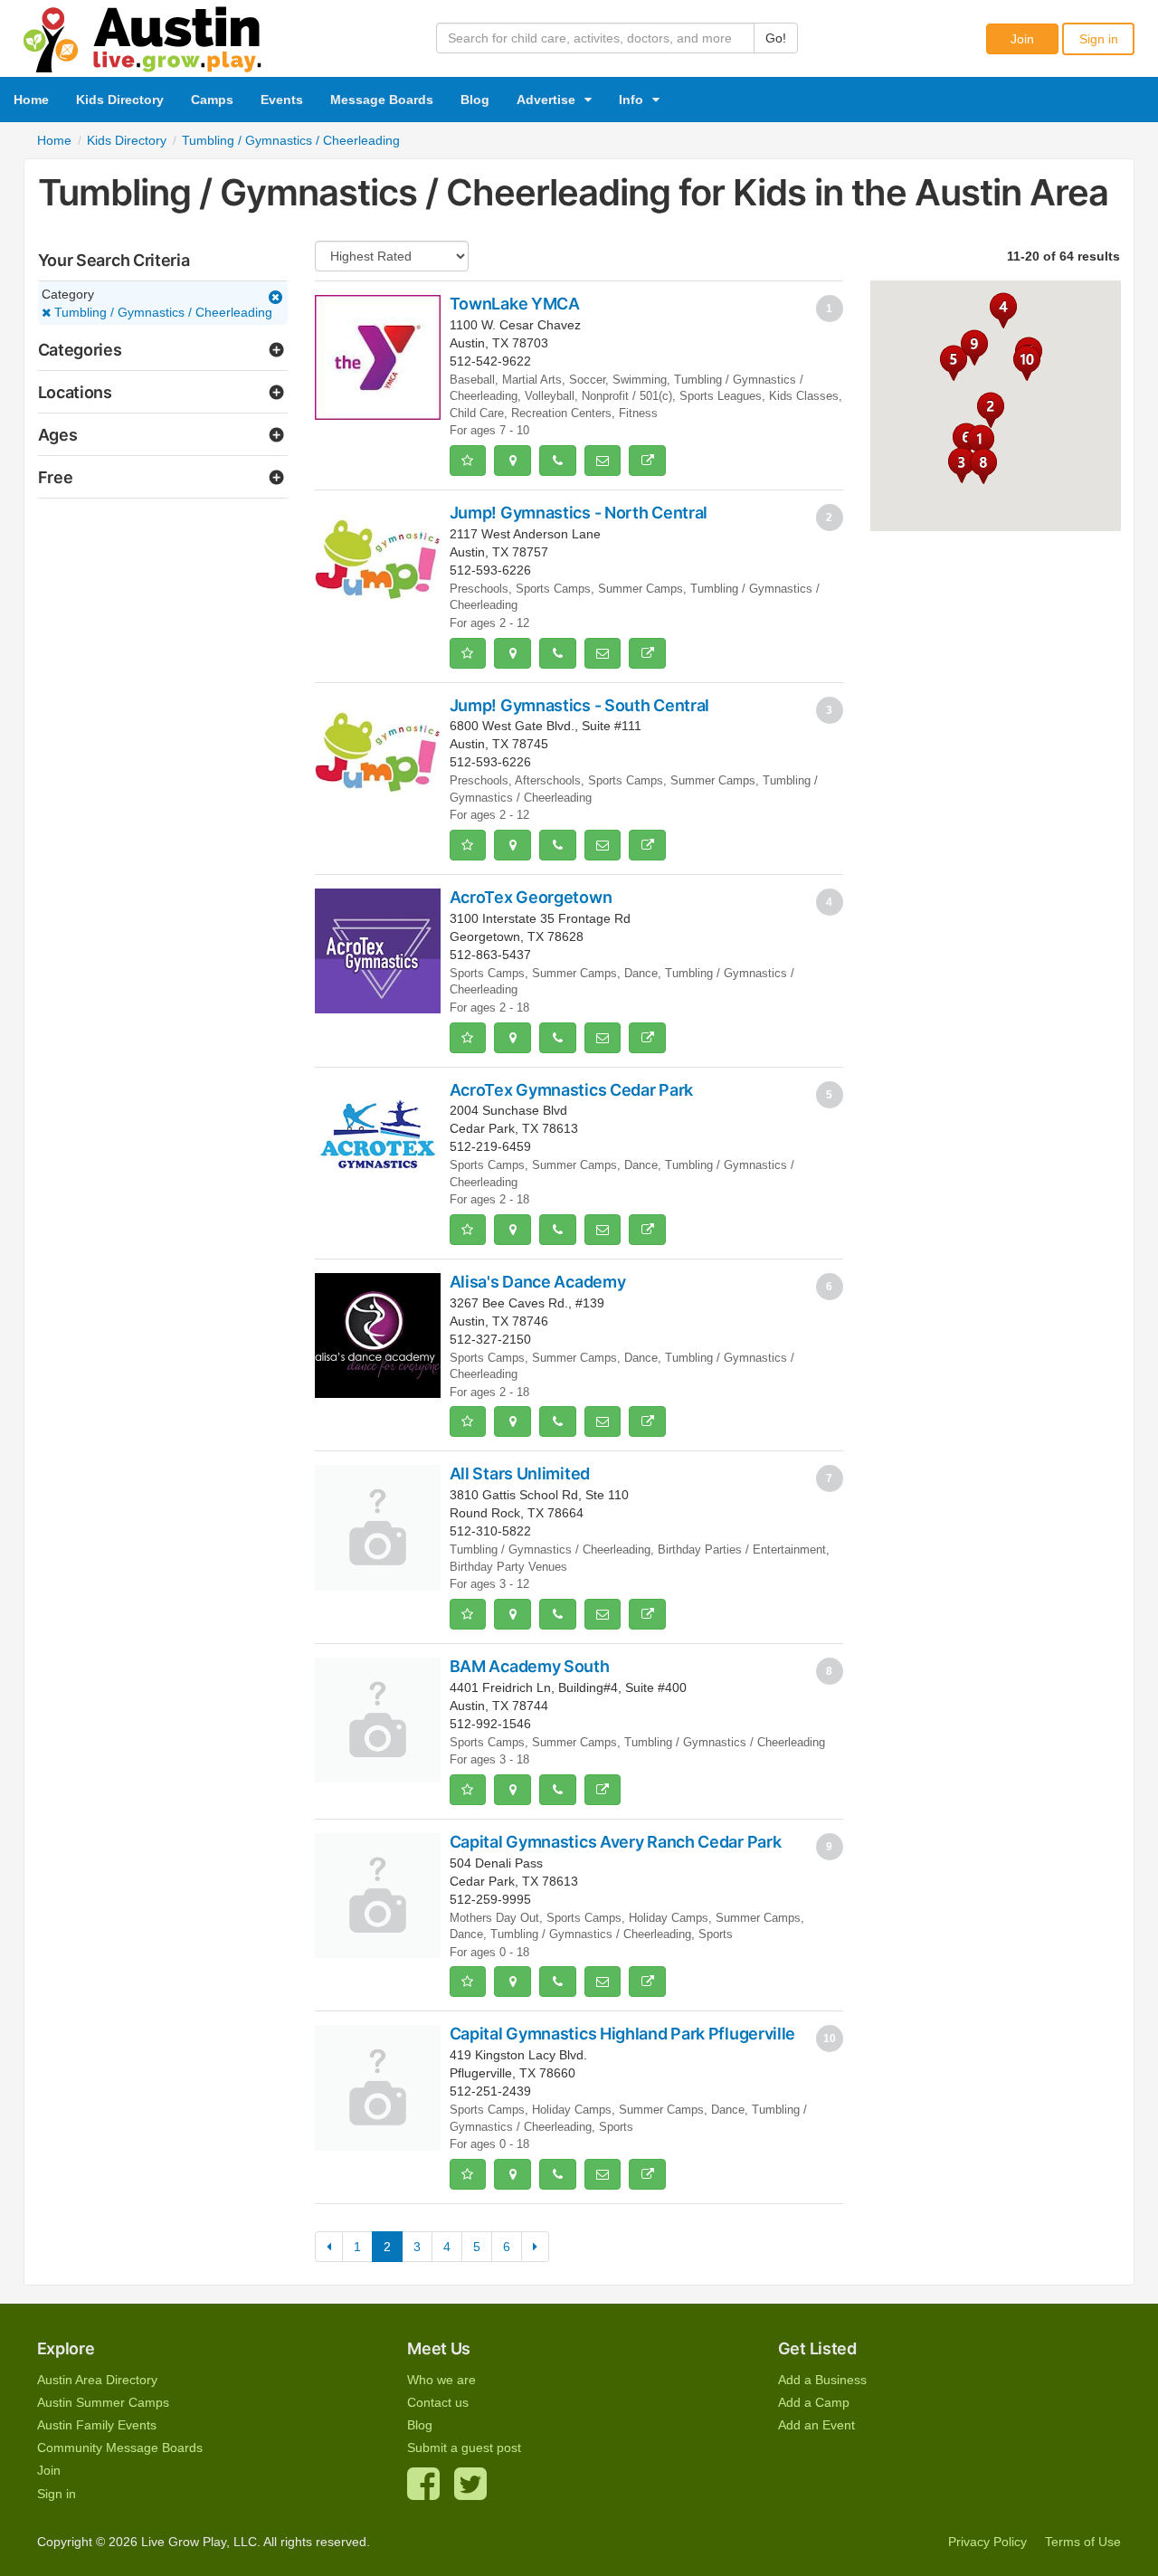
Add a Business (822, 2380)
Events (282, 100)
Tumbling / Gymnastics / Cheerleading (161, 312)
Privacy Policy (987, 2542)
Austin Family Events (97, 2425)
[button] (974, 347)
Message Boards (382, 100)
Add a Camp (814, 2402)
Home (31, 100)
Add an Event (816, 2425)
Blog (475, 100)
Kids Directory (120, 100)
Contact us (438, 2402)
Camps (212, 100)
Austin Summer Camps (103, 2402)
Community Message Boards (120, 2448)
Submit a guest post (464, 2448)
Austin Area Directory (97, 2380)
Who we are (441, 2380)
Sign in (1099, 39)
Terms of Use (1083, 2542)
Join (1022, 39)
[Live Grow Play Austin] (143, 35)
